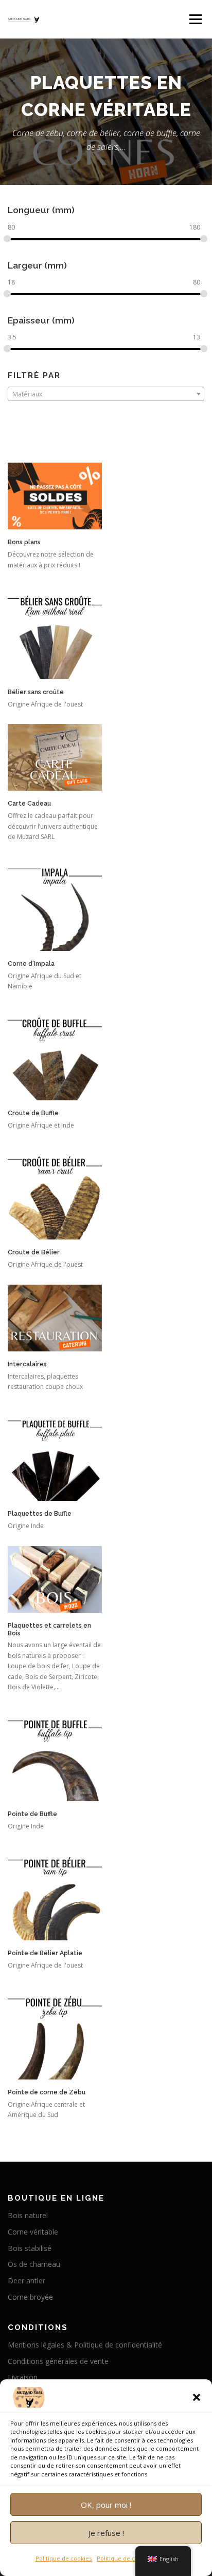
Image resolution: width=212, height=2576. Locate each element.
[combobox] (106, 394)
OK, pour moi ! (106, 2505)
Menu (195, 19)
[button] (197, 2397)
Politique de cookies (64, 2558)
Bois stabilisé (30, 2248)
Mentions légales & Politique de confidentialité (85, 2345)
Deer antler (26, 2281)
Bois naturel (28, 2215)
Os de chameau (34, 2264)
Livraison (23, 2377)
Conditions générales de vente (58, 2361)
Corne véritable (33, 2232)
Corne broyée (30, 2297)
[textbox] (106, 394)
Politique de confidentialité (134, 2558)
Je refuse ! (106, 2533)
